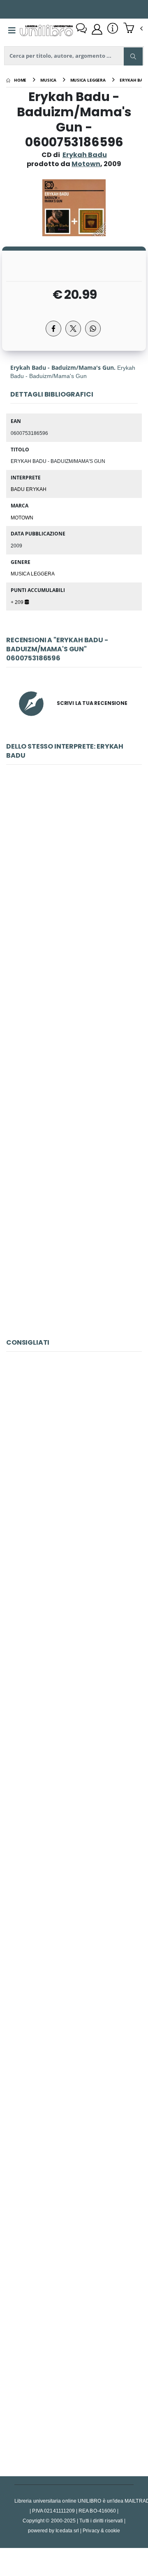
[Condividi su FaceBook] (53, 329)
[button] (133, 29)
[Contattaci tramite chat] (81, 29)
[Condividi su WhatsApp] (93, 329)
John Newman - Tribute (74, 2198)
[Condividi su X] (73, 329)
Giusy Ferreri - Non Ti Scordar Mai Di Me (74, 2014)
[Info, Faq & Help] (113, 29)
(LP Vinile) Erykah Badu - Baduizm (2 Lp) (74, 876)
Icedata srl (67, 2530)
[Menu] (12, 31)
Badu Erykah (29, 489)
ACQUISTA (78, 935)
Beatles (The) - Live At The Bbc (74, 2382)
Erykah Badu (85, 155)
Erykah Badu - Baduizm (74, 1060)
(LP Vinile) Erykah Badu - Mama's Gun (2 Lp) (74, 1244)
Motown (22, 517)
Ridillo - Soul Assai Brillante (74, 1463)
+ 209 (18, 602)
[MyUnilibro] (97, 29)
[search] (133, 56)
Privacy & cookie (101, 2530)
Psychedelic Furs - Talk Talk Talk (74, 1831)
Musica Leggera (33, 573)
